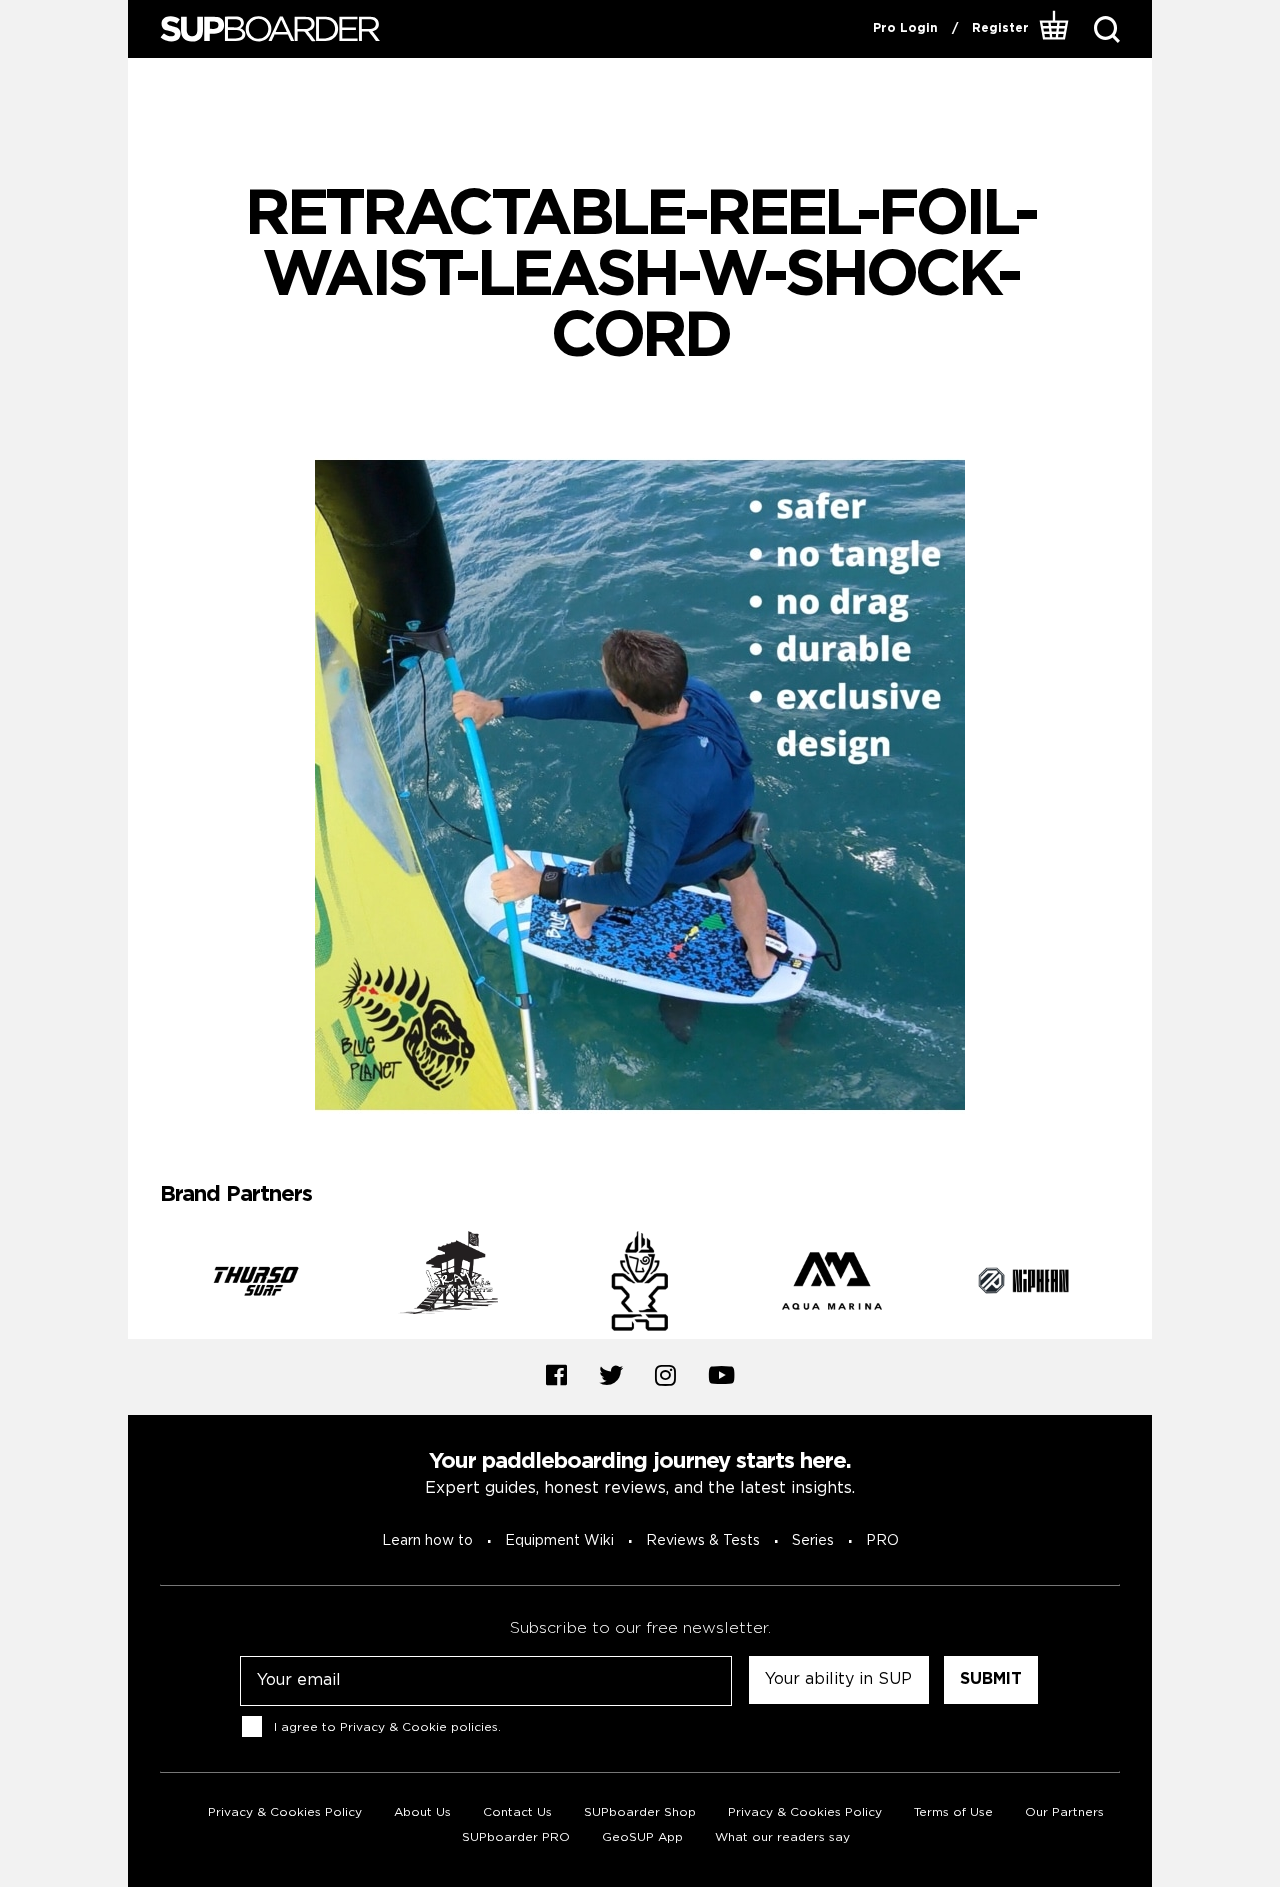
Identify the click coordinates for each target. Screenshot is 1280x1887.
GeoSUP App (642, 1837)
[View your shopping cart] (1054, 29)
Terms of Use (953, 1812)
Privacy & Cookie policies (419, 1727)
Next (1135, 1285)
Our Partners (1064, 1812)
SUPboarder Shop (640, 1812)
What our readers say (782, 1837)
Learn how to (427, 1541)
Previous (145, 1285)
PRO (882, 1541)
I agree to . (387, 1727)
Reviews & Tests (703, 1541)
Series (813, 1541)
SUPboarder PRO (516, 1837)
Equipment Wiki (559, 1541)
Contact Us (517, 1812)
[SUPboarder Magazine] (270, 29)
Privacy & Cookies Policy (285, 1812)
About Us (422, 1812)
